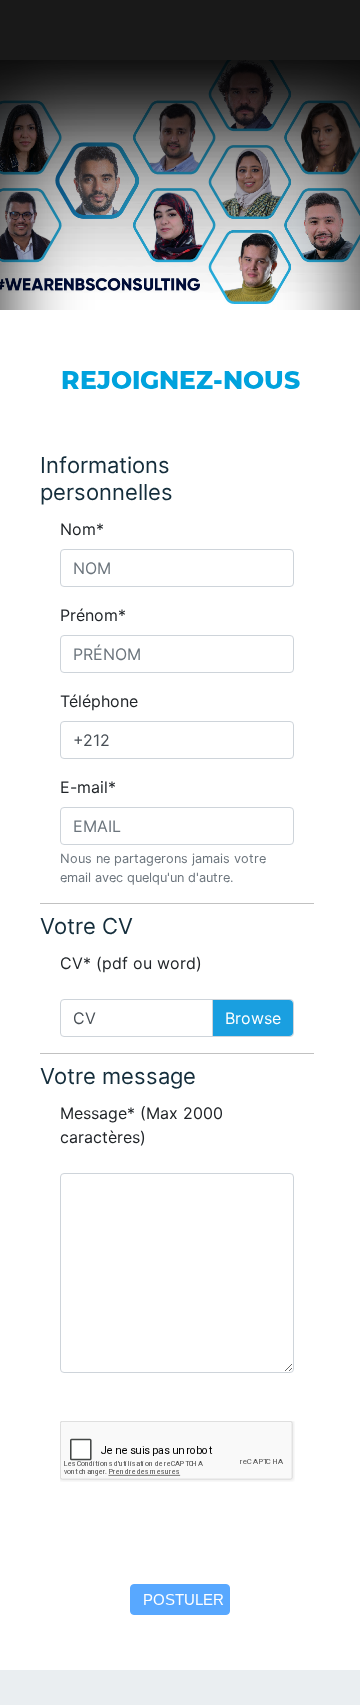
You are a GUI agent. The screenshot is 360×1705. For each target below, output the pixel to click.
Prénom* (93, 615)
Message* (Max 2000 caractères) (141, 1125)
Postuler (183, 1599)
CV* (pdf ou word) (131, 963)
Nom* (82, 529)
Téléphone (99, 701)
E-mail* (88, 787)
